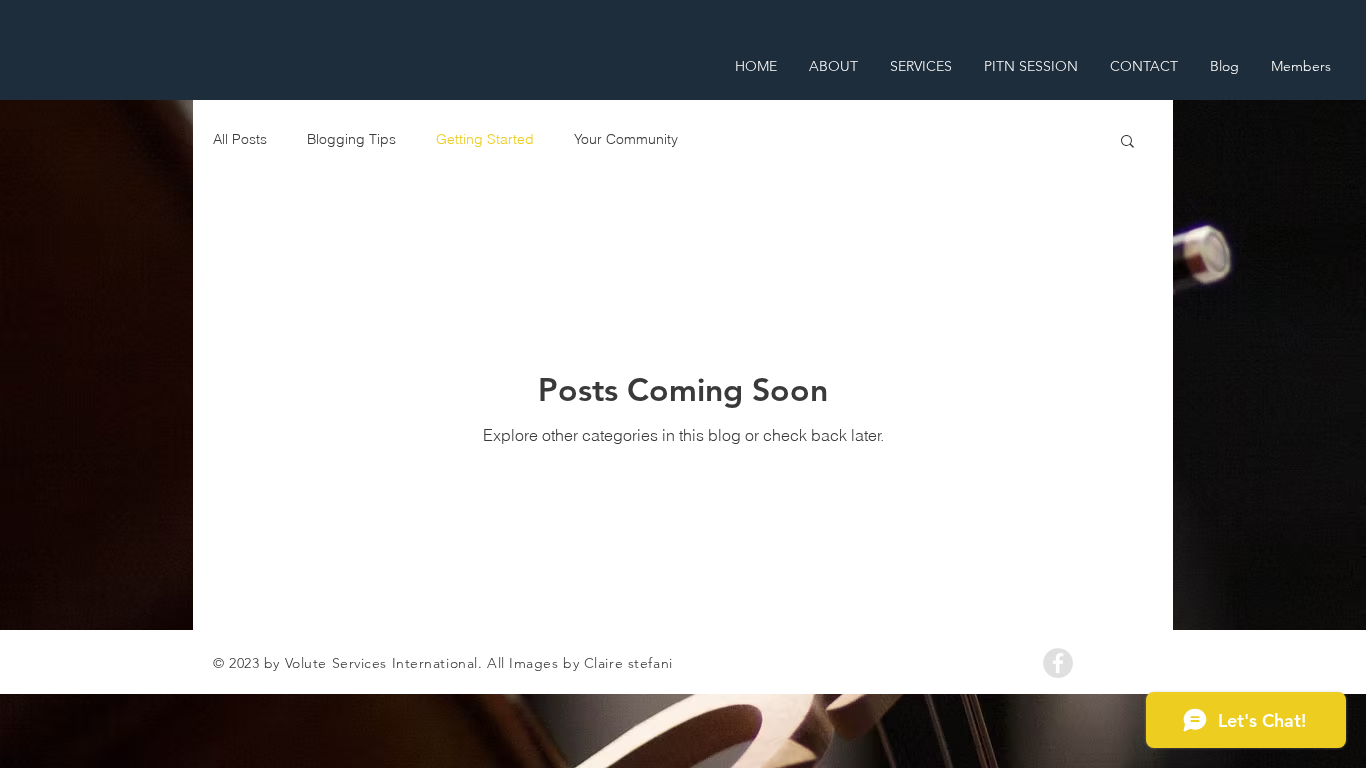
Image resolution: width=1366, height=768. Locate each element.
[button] (1127, 142)
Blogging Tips (351, 139)
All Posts (240, 139)
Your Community (626, 139)
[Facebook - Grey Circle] (1058, 663)
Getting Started (485, 139)
